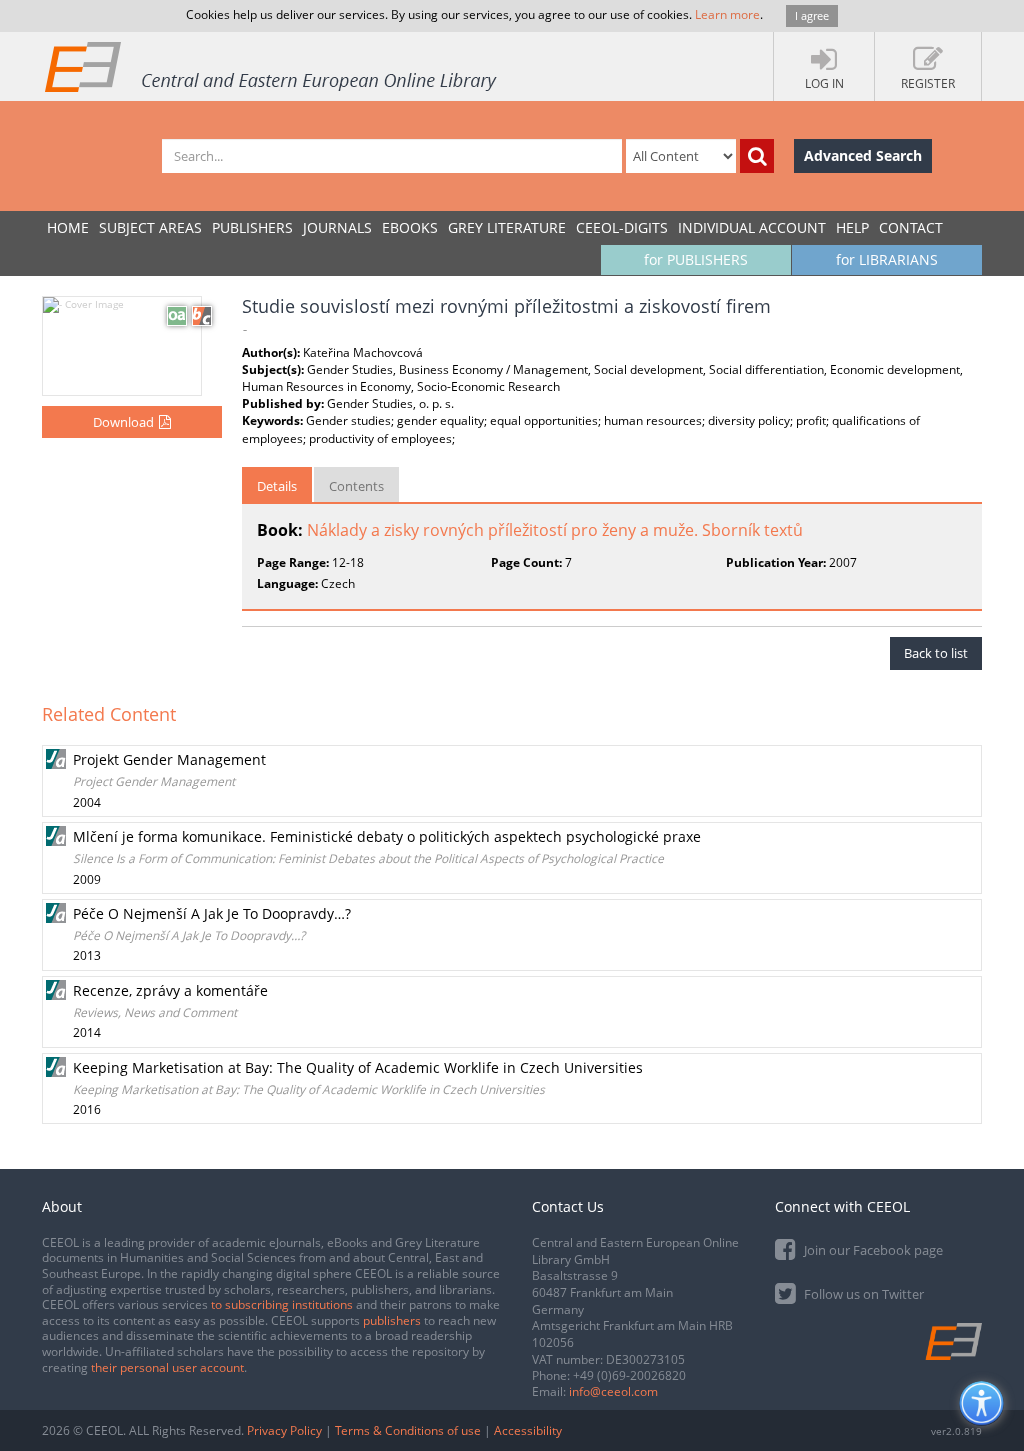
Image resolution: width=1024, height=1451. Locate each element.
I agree (812, 15)
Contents (356, 486)
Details (277, 486)
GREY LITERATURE (507, 227)
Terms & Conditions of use (408, 1430)
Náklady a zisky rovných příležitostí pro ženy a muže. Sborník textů (555, 530)
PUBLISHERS (252, 227)
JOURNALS (337, 227)
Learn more (727, 14)
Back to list (936, 653)
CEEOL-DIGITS (622, 227)
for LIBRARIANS (887, 259)
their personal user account (167, 1367)
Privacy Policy (284, 1430)
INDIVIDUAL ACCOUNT (752, 227)
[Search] (757, 156)
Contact (911, 227)
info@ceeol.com (613, 1391)
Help (852, 227)
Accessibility (528, 1430)
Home (68, 227)
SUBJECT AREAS (150, 227)
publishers (392, 1320)
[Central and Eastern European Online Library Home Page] (272, 66)
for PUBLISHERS (696, 259)
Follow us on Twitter (862, 1294)
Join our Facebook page (872, 1250)
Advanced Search (863, 155)
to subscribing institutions (282, 1304)
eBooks (410, 227)
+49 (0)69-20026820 (629, 1375)
